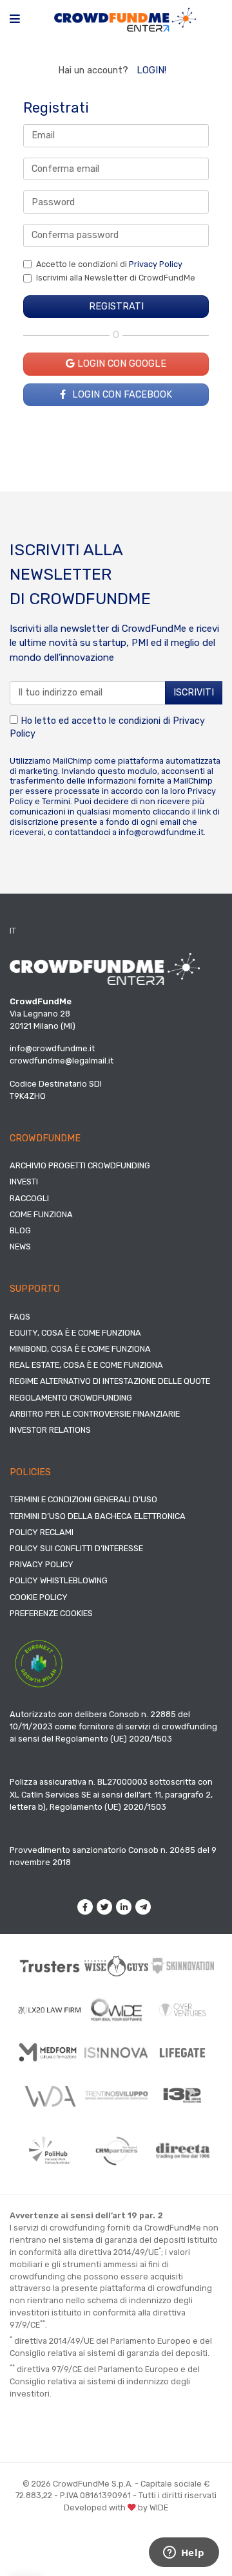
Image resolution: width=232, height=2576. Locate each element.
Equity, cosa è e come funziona (75, 1333)
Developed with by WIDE (116, 2507)
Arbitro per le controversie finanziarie (95, 1414)
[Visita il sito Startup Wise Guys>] (116, 1966)
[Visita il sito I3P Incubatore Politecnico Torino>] (183, 2095)
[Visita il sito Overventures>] (183, 2010)
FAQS (20, 1317)
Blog (20, 1230)
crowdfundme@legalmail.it (62, 1061)
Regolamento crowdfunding (71, 1398)
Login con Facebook (121, 395)
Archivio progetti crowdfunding (80, 1165)
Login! (151, 70)
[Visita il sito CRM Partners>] (116, 2151)
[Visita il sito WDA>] (50, 2095)
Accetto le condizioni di (109, 264)
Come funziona (41, 1214)
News (20, 1247)
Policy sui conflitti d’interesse (76, 1548)
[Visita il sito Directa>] (183, 2151)
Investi (24, 1182)
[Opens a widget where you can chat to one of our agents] (184, 2553)
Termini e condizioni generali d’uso (83, 1499)
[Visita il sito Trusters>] (50, 1965)
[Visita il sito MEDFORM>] (50, 2052)
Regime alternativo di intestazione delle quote (110, 1381)
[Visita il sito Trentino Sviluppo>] (116, 2095)
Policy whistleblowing (59, 1580)
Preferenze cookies (51, 1613)
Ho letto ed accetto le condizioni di (107, 727)
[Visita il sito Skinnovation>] (183, 1966)
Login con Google (121, 364)
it (13, 931)
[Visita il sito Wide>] (116, 2010)
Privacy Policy (156, 264)
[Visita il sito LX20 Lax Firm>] (50, 2010)
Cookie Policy (39, 1597)
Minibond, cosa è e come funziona (80, 1349)
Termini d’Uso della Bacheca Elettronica (98, 1516)
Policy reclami (42, 1532)
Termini (56, 801)
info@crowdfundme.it (161, 832)
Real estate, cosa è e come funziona (86, 1365)
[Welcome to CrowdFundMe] (125, 19)
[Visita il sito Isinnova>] (116, 2052)
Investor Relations (50, 1430)
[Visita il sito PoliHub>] (50, 2150)
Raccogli (29, 1198)
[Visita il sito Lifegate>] (183, 2052)
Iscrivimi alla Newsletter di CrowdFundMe (116, 278)
